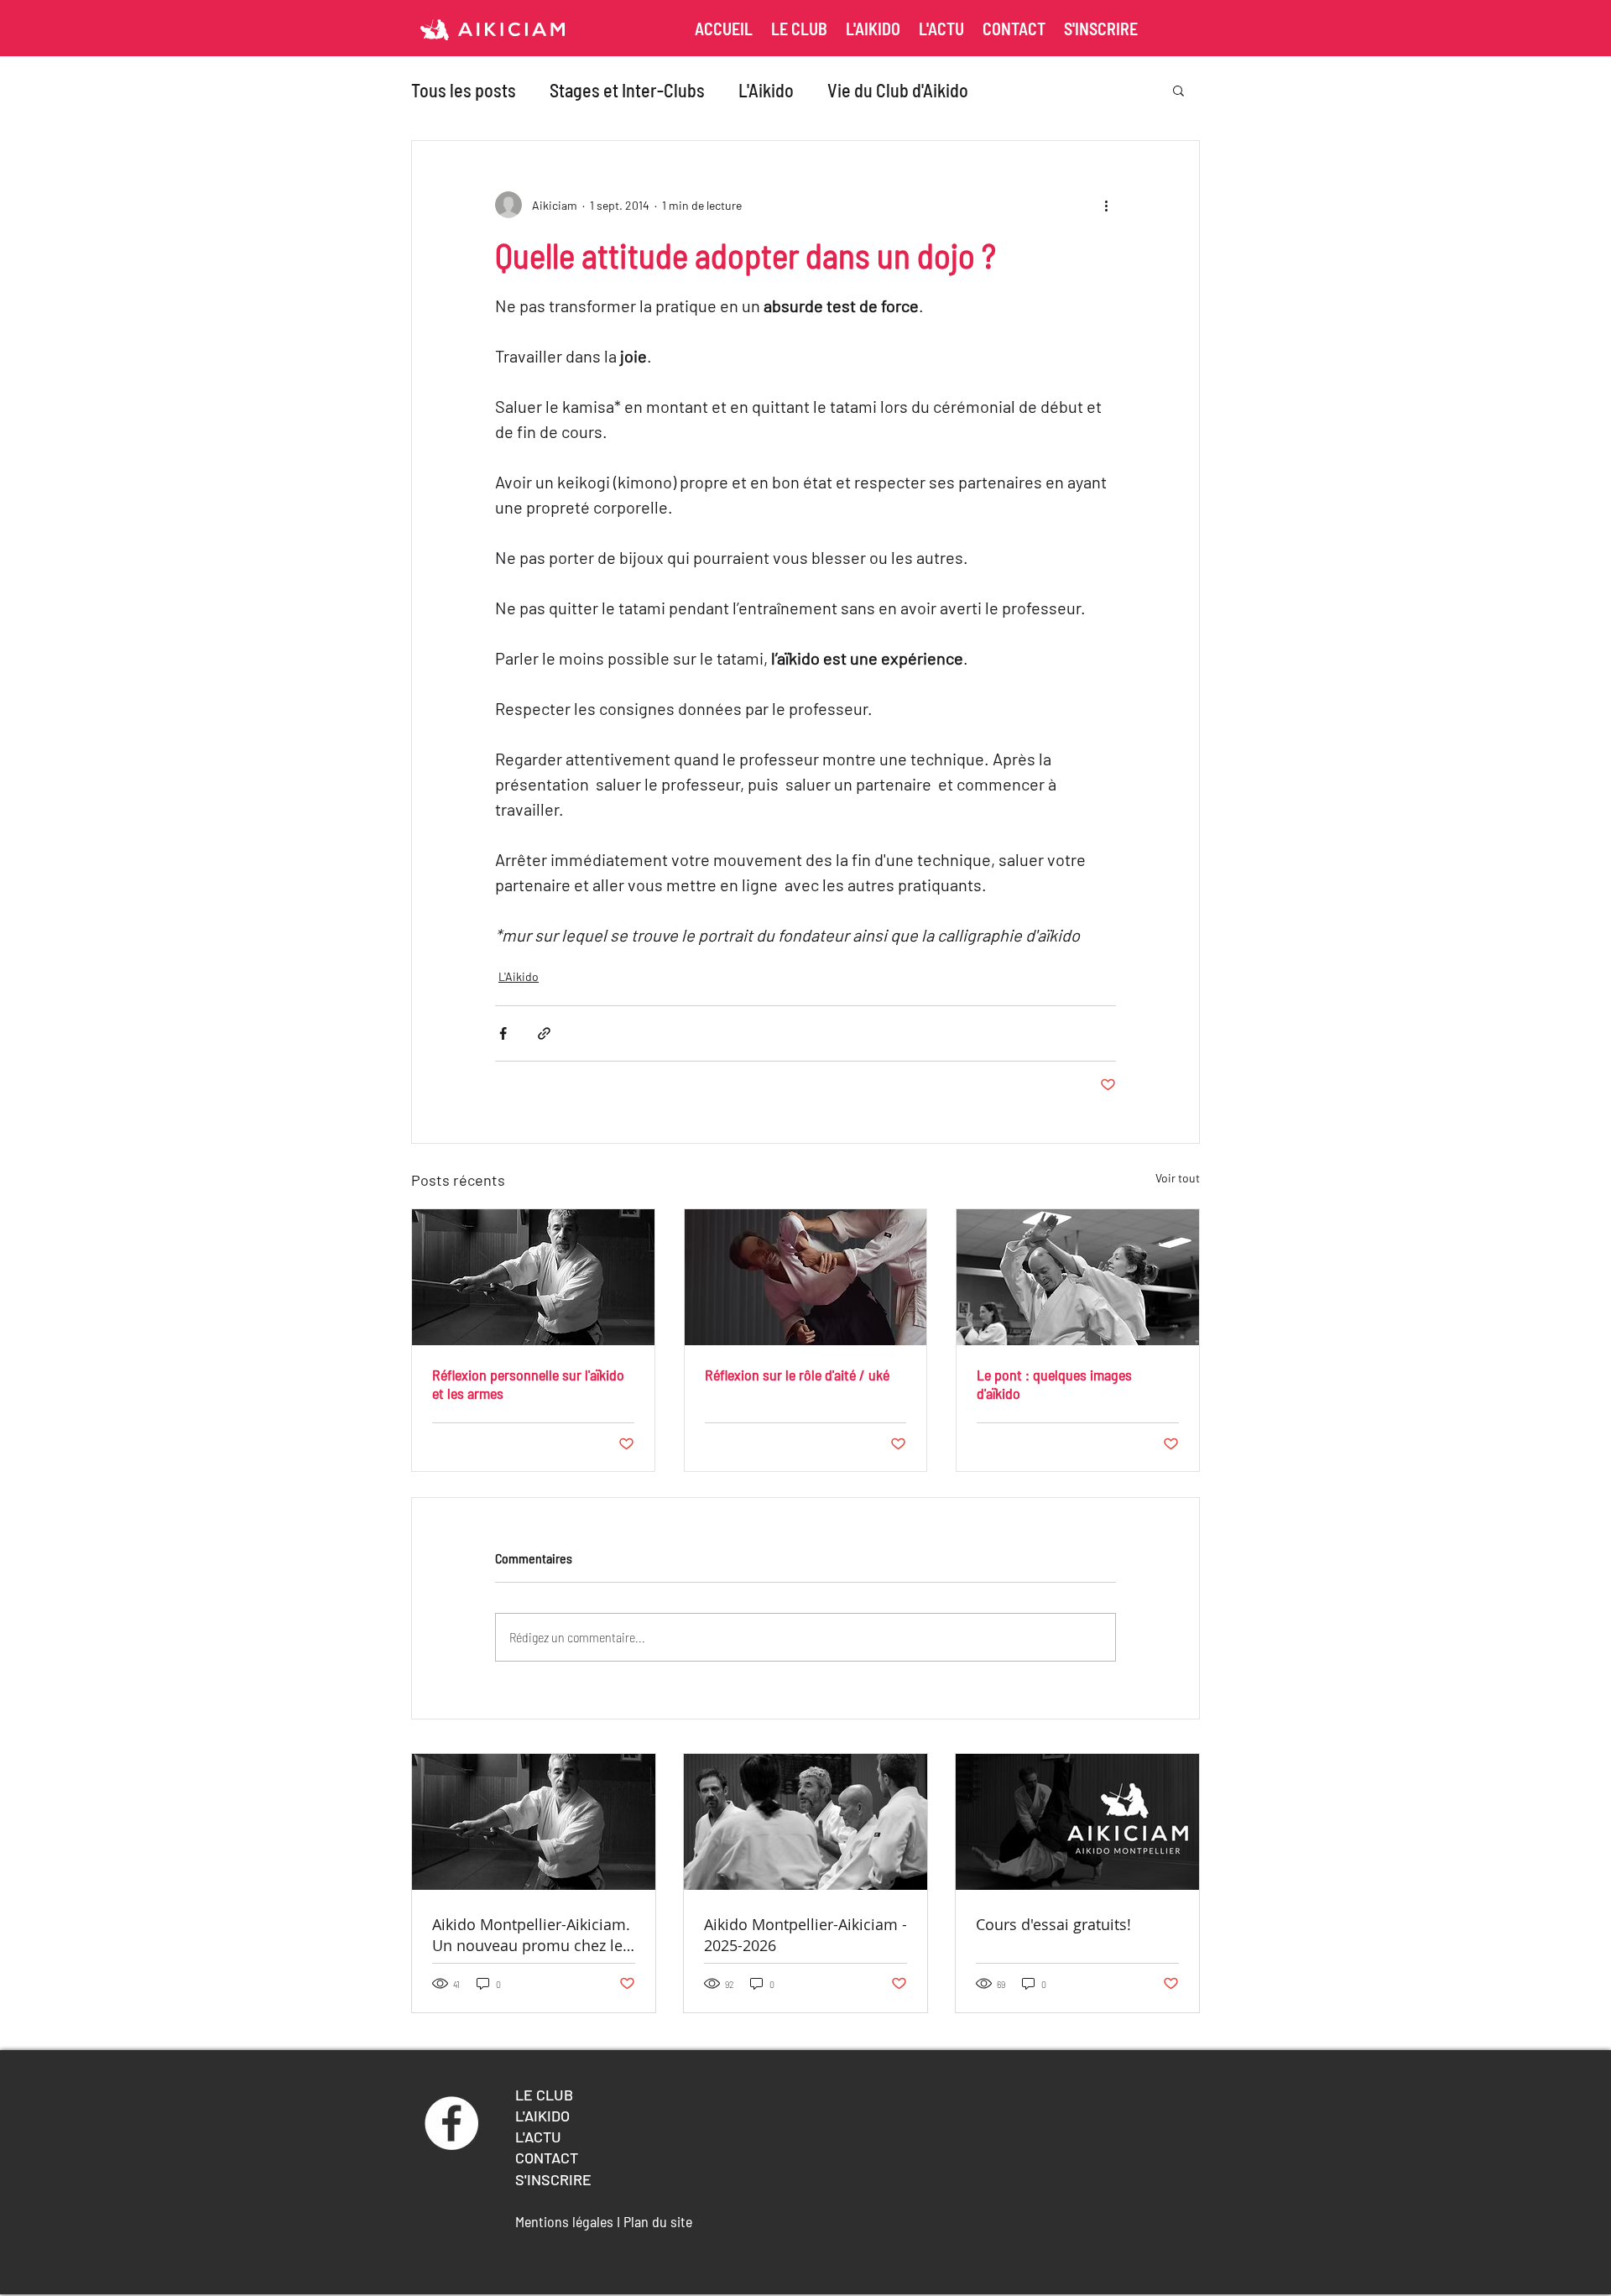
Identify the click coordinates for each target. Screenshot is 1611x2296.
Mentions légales (564, 2221)
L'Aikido (766, 90)
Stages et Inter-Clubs (627, 90)
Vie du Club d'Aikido (898, 90)
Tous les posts (464, 90)
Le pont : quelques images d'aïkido (1054, 1384)
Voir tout (1178, 1178)
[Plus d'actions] (1106, 205)
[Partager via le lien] (544, 1033)
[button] (1178, 90)
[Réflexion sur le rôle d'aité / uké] (806, 1277)
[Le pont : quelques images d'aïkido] (1078, 1277)
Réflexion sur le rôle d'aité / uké (797, 1375)
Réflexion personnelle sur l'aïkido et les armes (528, 1384)
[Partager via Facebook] (503, 1033)
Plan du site (660, 2221)
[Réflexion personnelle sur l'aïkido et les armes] (533, 1277)
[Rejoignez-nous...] (451, 2123)
